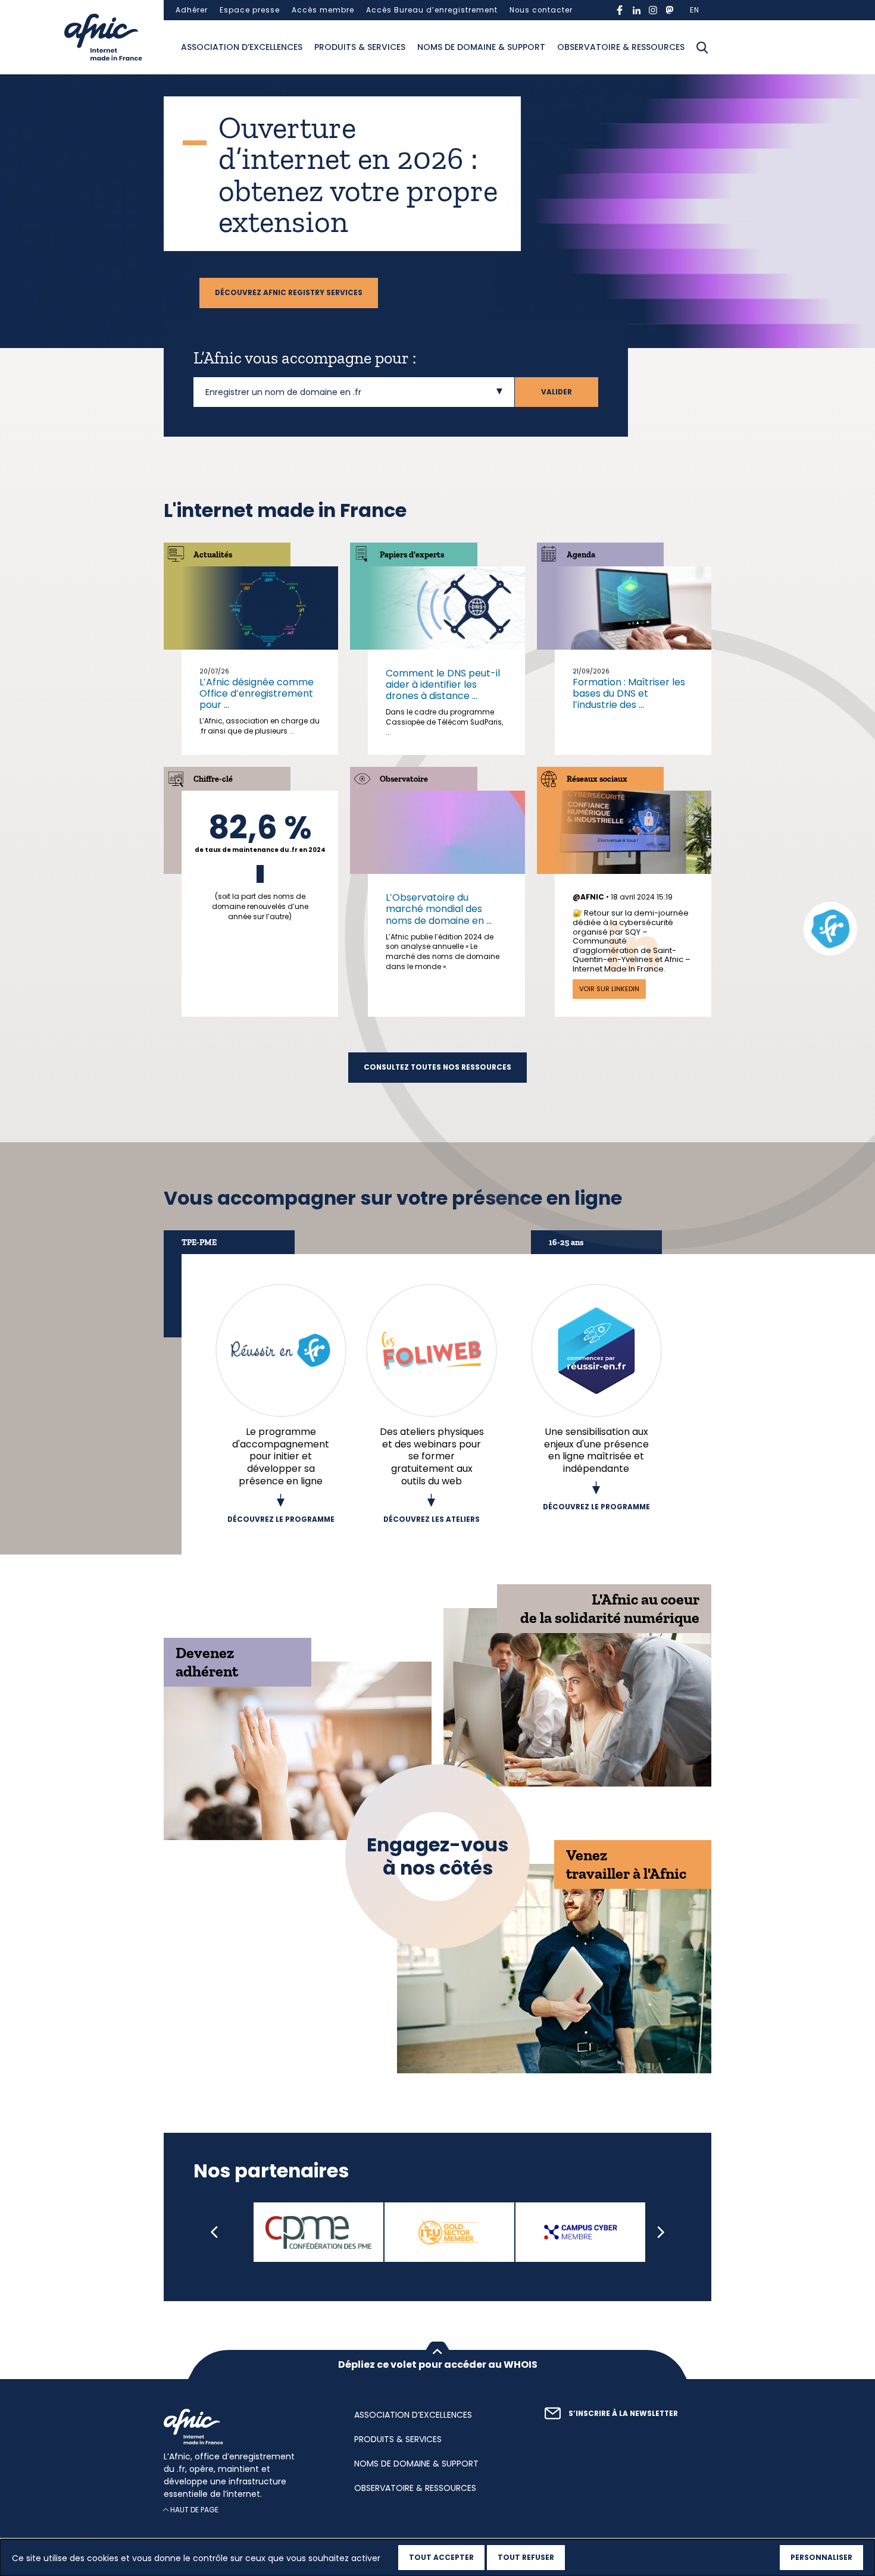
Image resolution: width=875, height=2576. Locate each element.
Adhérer (192, 10)
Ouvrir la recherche (702, 48)
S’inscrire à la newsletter (623, 2414)
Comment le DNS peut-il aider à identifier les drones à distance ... (443, 684)
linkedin (636, 10)
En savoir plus (260, 865)
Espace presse (250, 10)
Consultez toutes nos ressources (437, 1067)
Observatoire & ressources (621, 47)
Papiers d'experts (412, 555)
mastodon (670, 10)
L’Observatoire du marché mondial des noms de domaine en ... (439, 909)
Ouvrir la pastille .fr (830, 929)
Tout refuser (526, 2557)
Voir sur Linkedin (609, 989)
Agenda (581, 555)
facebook (620, 10)
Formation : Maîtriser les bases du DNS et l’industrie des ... (629, 693)
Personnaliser (821, 2557)
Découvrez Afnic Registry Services (289, 293)
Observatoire (404, 779)
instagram (653, 10)
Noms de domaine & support (481, 47)
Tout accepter (441, 2557)
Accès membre (323, 10)
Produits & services (360, 47)
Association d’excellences (242, 47)
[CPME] (318, 2233)
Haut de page (194, 2510)
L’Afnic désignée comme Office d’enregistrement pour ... (257, 693)
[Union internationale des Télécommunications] (449, 2233)
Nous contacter (541, 10)
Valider (557, 392)
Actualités (213, 555)
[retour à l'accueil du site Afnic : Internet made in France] (247, 2427)
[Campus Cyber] (580, 2233)
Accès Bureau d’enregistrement (432, 10)
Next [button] (661, 2233)
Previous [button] (214, 2233)
